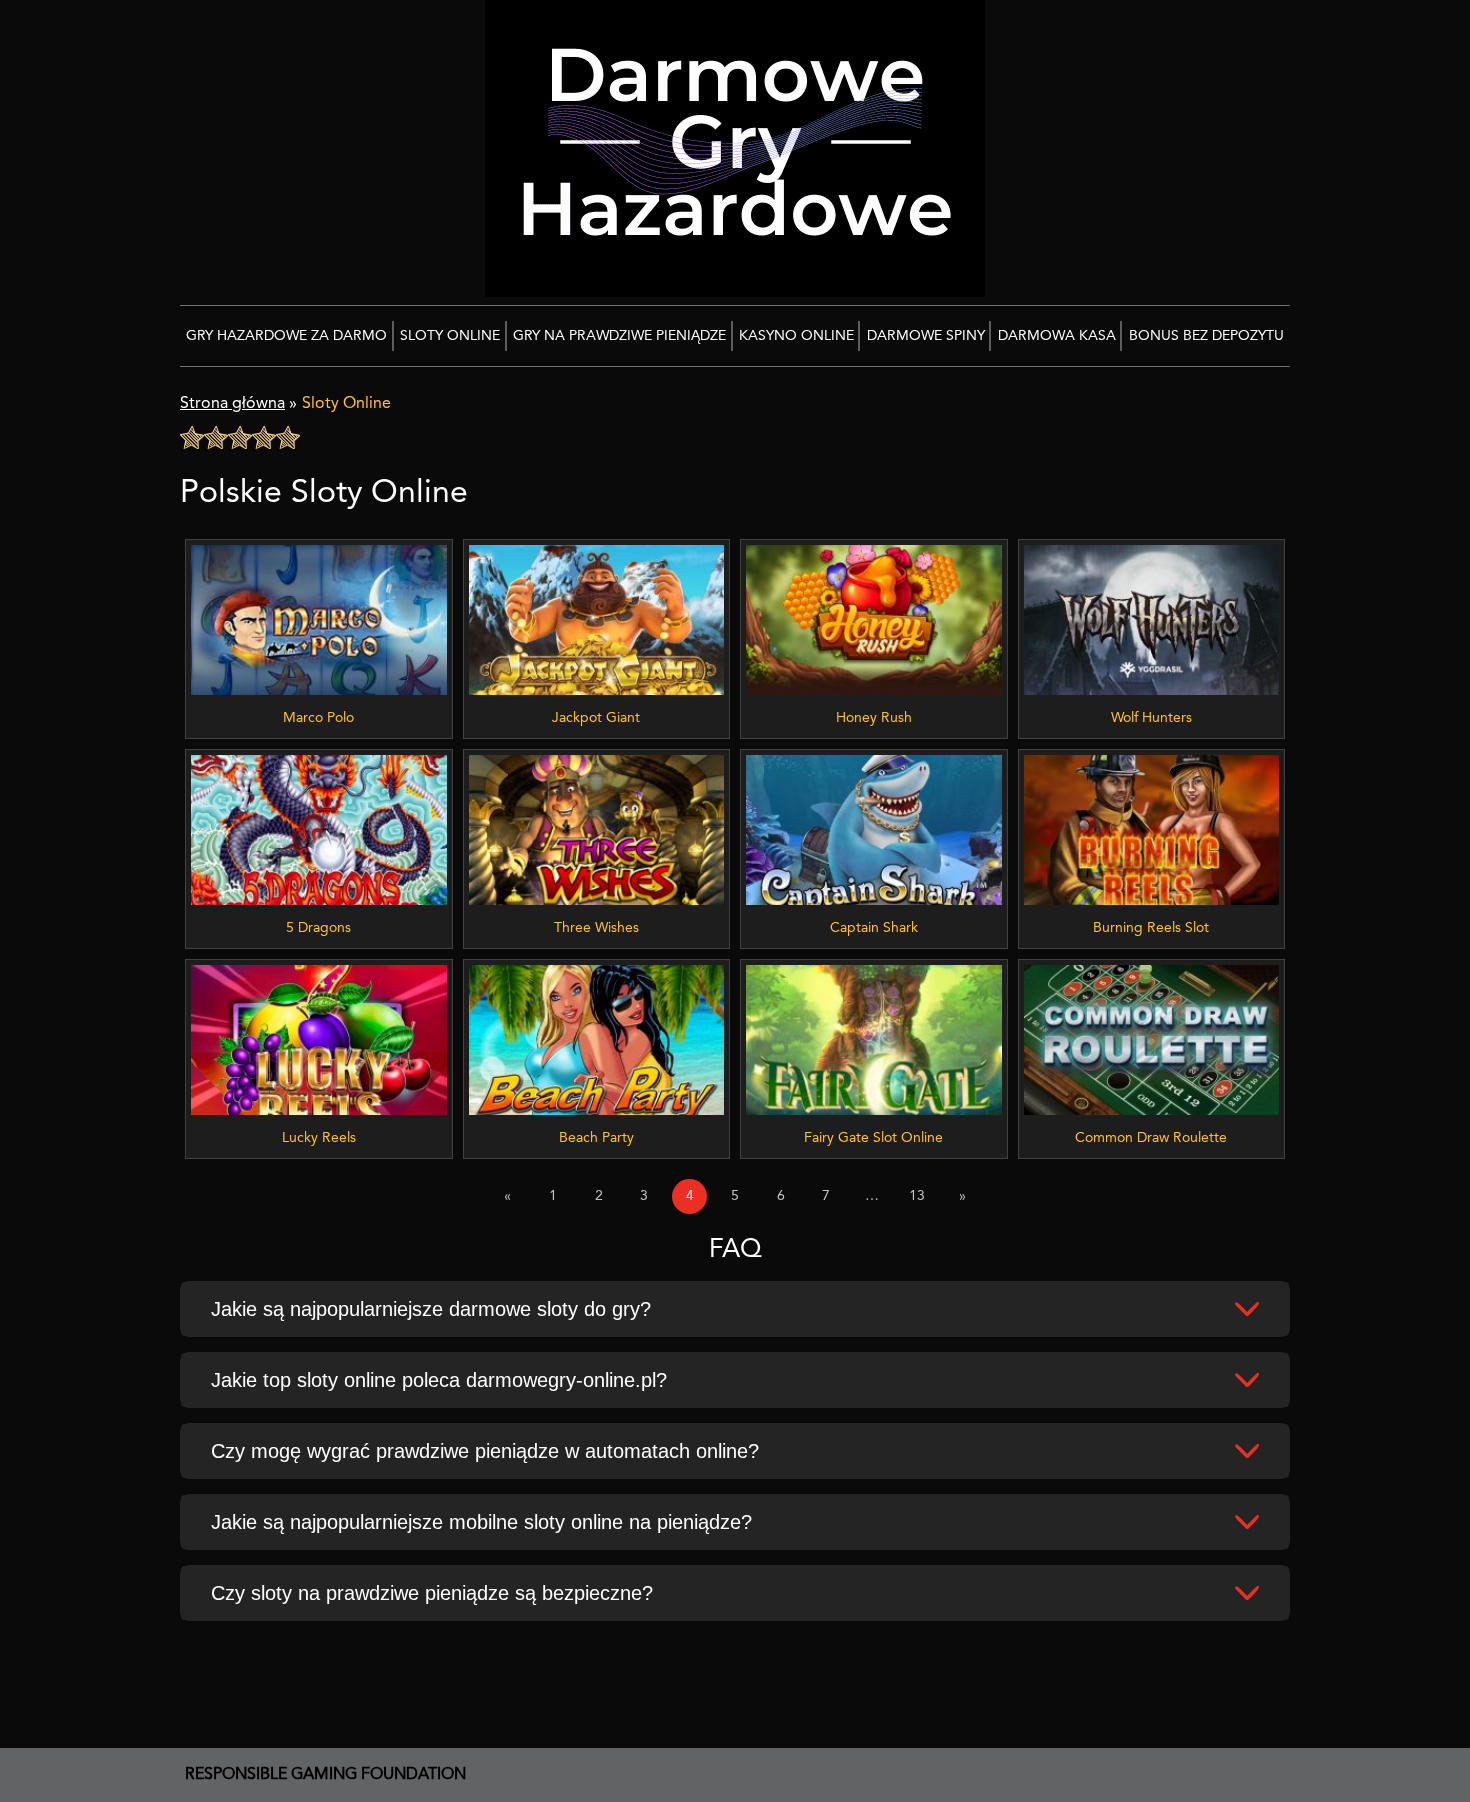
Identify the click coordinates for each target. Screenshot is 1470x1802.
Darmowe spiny (926, 336)
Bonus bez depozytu (1206, 336)
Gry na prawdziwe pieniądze (619, 336)
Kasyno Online (796, 336)
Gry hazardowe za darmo (286, 336)
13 (917, 1196)
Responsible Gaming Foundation (325, 1775)
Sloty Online (450, 336)
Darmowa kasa (1057, 336)
